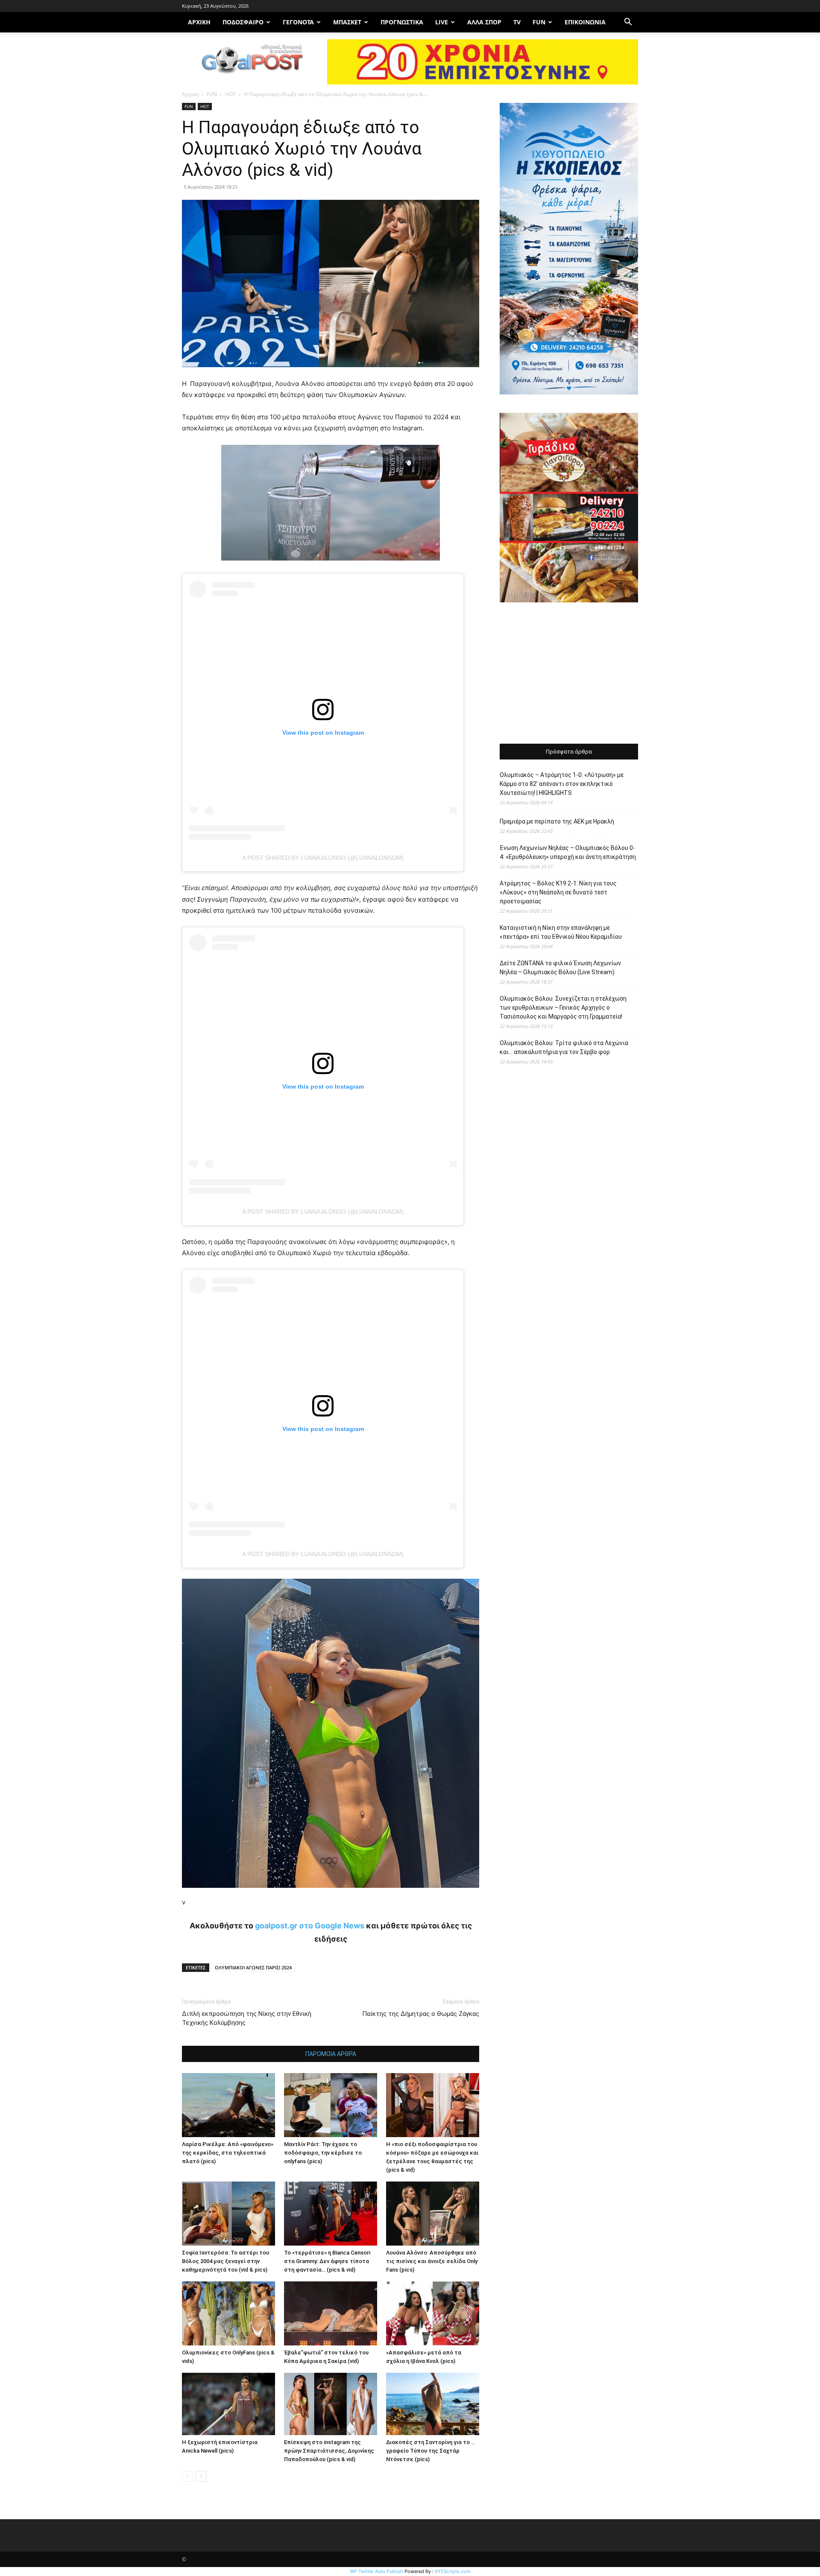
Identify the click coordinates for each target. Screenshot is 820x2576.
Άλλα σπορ (484, 22)
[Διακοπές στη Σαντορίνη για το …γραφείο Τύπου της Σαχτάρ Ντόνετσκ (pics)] (433, 2404)
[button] (628, 23)
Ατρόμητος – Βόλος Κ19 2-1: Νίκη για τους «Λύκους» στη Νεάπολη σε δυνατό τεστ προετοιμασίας (558, 892)
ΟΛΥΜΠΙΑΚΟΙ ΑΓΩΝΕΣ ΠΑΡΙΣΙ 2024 (253, 1967)
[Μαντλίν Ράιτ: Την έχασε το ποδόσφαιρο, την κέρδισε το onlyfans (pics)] (331, 2105)
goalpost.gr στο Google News (310, 1926)
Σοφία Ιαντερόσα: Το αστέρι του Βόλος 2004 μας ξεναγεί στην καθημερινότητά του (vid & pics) (225, 2261)
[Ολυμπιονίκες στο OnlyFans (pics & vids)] (228, 2313)
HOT (230, 94)
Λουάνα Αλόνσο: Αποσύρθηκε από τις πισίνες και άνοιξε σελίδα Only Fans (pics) (432, 2261)
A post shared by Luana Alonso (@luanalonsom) (323, 858)
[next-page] (201, 2476)
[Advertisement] (569, 674)
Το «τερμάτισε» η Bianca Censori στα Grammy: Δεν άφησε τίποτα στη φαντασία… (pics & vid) (327, 2261)
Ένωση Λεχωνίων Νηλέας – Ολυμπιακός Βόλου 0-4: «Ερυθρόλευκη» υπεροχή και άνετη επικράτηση (568, 852)
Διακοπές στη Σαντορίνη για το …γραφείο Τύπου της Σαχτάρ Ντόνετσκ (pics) (430, 2451)
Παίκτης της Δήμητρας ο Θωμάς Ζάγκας (421, 2014)
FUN (539, 22)
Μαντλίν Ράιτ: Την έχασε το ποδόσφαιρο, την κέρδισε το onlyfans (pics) (323, 2153)
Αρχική (190, 94)
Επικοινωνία (585, 22)
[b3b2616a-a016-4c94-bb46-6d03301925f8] (331, 567)
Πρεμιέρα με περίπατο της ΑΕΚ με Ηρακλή (557, 821)
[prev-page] (187, 2476)
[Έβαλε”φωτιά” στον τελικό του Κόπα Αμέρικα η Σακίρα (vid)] (331, 2313)
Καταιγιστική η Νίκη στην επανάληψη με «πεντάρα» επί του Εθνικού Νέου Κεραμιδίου (561, 932)
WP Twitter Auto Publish (376, 2571)
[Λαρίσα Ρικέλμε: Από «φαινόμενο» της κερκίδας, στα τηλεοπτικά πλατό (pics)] (228, 2105)
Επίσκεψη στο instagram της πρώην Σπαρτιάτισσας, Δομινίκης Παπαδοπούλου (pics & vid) (329, 2451)
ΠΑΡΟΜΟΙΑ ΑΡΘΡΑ (331, 2054)
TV (517, 22)
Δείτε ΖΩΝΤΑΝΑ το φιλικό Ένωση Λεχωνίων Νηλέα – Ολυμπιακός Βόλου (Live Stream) (560, 968)
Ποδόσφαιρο (243, 22)
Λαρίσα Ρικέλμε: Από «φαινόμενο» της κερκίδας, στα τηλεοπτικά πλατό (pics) (228, 2153)
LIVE (442, 22)
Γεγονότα (298, 22)
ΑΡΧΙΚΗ (199, 22)
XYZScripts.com (453, 2571)
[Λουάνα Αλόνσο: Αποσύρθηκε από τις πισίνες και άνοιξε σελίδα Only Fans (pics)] (433, 2214)
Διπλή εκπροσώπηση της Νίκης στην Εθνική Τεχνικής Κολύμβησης (247, 2018)
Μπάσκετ (347, 22)
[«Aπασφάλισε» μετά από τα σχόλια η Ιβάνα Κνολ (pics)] (433, 2313)
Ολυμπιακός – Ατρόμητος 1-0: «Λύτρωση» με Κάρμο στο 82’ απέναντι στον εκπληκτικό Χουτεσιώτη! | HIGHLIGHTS (562, 784)
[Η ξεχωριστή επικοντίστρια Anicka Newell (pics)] (228, 2404)
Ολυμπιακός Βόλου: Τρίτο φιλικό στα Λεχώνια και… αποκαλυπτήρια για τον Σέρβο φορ (564, 1047)
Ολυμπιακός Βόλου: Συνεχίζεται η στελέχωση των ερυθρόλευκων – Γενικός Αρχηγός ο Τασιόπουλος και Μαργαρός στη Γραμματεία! (563, 1008)
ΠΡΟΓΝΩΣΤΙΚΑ (402, 22)
